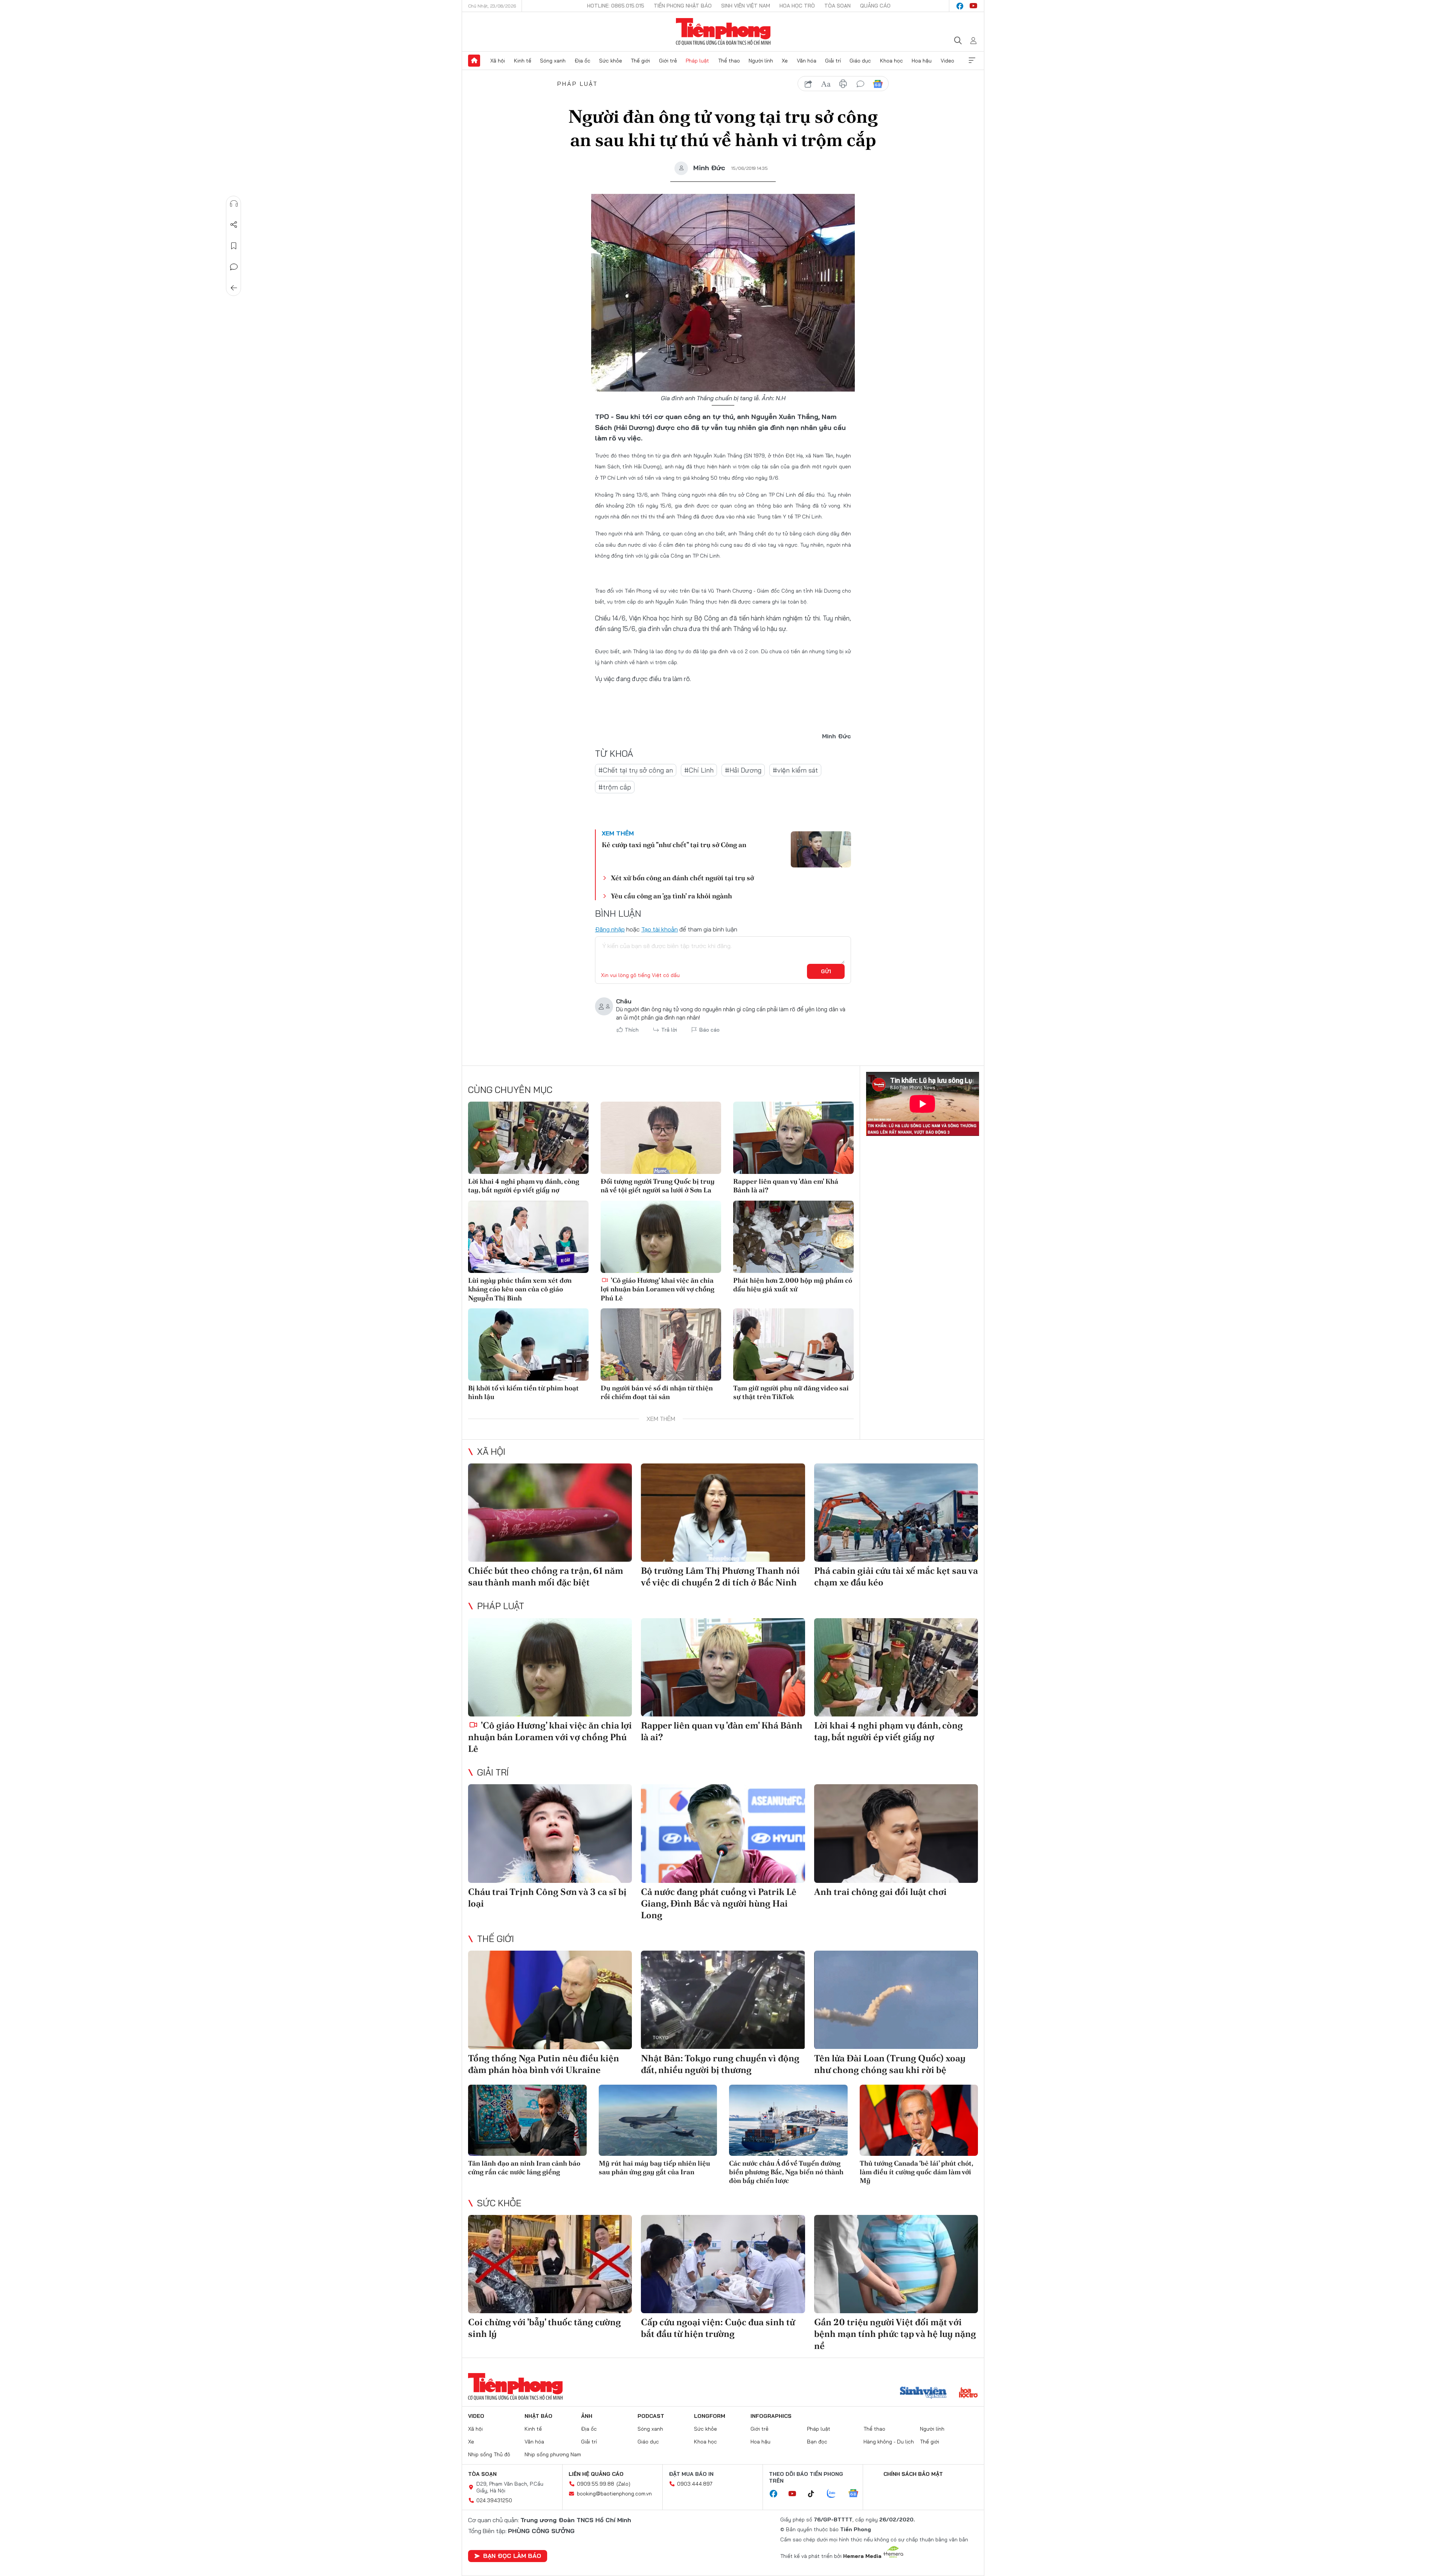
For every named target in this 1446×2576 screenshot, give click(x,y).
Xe (785, 61)
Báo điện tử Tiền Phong (723, 32)
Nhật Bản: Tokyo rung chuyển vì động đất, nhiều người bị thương (720, 2064)
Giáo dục (860, 61)
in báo (843, 84)
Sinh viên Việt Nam (746, 6)
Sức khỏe (611, 61)
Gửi (826, 971)
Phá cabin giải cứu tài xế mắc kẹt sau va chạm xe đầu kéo (896, 1576)
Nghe (234, 204)
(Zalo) (623, 2484)
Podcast (651, 2416)
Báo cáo (709, 1030)
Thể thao (729, 61)
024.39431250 (494, 2500)
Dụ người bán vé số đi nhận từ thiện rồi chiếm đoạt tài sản (657, 1392)
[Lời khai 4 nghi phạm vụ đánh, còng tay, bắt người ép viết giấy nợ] (528, 1138)
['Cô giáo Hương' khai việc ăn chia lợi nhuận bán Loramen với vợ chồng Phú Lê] (661, 1237)
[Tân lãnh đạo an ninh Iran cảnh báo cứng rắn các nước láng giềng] (527, 2120)
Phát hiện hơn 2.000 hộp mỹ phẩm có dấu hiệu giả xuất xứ (793, 1285)
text (826, 84)
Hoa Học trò (797, 6)
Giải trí (833, 61)
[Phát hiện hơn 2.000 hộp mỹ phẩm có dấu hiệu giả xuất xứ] (793, 1237)
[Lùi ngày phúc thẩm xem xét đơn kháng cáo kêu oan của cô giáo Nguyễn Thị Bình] (528, 1237)
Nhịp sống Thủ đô (489, 2454)
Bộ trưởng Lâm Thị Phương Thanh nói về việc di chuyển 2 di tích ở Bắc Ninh (720, 1576)
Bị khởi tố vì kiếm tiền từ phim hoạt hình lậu (523, 1392)
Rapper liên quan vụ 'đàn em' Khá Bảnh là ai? (786, 1186)
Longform (710, 2416)
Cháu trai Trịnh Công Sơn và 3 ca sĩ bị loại (547, 1898)
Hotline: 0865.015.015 (616, 6)
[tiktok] (815, 2494)
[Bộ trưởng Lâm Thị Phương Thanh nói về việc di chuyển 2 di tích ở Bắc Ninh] (723, 1513)
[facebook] (960, 6)
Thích (632, 1030)
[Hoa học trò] (968, 2393)
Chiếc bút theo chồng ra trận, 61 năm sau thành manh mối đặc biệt (546, 1576)
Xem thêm (972, 61)
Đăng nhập (610, 929)
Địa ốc (583, 61)
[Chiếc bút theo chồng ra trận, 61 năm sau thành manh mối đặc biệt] (550, 1513)
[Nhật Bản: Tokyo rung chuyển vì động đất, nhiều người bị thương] (723, 2000)
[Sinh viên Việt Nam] (923, 2393)
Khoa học (892, 61)
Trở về (234, 288)
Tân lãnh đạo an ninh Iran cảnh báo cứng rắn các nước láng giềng (524, 2167)
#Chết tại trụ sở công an (636, 770)
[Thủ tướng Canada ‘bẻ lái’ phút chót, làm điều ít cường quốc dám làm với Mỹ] (919, 2120)
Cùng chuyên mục (510, 1090)
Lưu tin (234, 246)
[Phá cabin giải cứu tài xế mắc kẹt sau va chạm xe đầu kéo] (896, 1513)
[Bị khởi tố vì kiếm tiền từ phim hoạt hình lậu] (528, 1344)
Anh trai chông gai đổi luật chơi (880, 1892)
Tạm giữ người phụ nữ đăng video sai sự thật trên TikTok (791, 1392)
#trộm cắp (615, 787)
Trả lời (669, 1030)
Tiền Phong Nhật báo (683, 6)
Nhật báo (538, 2416)
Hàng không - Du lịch (889, 2442)
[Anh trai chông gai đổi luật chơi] (896, 1833)
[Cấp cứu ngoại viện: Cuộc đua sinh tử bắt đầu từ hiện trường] (723, 2264)
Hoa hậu (922, 61)
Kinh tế (523, 61)
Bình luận (234, 267)
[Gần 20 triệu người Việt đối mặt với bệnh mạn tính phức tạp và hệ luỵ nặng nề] (896, 2264)
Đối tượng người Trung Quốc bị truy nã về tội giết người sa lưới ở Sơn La (658, 1186)
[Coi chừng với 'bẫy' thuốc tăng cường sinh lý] (550, 2264)
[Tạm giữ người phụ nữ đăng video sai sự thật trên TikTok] (793, 1344)
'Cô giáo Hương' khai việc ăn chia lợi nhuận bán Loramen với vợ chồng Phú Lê (657, 1289)
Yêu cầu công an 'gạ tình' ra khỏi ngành (671, 896)
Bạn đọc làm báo (512, 2556)
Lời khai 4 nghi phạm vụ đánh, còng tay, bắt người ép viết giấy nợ (524, 1186)
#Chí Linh (699, 770)
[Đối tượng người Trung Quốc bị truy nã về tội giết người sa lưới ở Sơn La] (661, 1138)
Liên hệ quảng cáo (596, 2474)
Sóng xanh (553, 61)
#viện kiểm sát (795, 770)
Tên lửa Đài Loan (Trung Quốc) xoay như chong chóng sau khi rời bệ (890, 2064)
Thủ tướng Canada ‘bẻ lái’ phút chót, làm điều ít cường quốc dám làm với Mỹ (916, 2172)
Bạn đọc (817, 2442)
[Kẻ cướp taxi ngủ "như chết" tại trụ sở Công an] (821, 849)
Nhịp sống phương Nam (553, 2454)
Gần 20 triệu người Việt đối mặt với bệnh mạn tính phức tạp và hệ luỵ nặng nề (895, 2334)
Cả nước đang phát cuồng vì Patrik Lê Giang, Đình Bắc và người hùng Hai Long (719, 1903)
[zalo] (835, 2494)
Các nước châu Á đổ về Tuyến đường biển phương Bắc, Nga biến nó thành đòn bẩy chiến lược (786, 2172)
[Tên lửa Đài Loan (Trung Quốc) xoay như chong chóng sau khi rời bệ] (896, 2000)
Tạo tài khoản (660, 929)
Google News (878, 84)
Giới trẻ (668, 61)
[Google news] (857, 2494)
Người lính (761, 61)
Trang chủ (474, 61)
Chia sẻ (234, 225)
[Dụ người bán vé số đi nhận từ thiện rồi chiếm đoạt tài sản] (661, 1344)
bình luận (860, 84)
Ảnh (587, 2416)
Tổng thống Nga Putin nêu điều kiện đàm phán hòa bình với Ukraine (544, 2064)
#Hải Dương (743, 770)
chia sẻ (808, 84)
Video (947, 61)
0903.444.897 (695, 2484)
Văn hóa (807, 61)
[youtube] (973, 6)
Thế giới (640, 61)
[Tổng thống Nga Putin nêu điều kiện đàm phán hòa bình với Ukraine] (550, 2000)
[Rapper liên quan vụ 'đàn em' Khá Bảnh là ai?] (793, 1138)
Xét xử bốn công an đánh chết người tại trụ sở (682, 878)
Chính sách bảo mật (913, 2474)
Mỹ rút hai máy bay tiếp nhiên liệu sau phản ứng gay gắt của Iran (654, 2167)
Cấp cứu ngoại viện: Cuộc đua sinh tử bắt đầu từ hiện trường (718, 2328)
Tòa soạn (837, 6)
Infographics (771, 2416)
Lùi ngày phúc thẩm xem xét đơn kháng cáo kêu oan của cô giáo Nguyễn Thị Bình (520, 1289)
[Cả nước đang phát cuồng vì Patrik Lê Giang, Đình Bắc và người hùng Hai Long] (723, 1833)
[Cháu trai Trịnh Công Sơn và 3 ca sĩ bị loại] (550, 1833)
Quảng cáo (875, 6)
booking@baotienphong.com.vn (614, 2494)
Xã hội (498, 61)
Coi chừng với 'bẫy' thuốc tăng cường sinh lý (545, 2328)
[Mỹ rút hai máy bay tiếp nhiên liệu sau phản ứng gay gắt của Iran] (658, 2120)
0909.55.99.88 (596, 2484)
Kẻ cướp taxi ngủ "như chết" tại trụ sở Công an (674, 845)
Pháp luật (697, 61)
